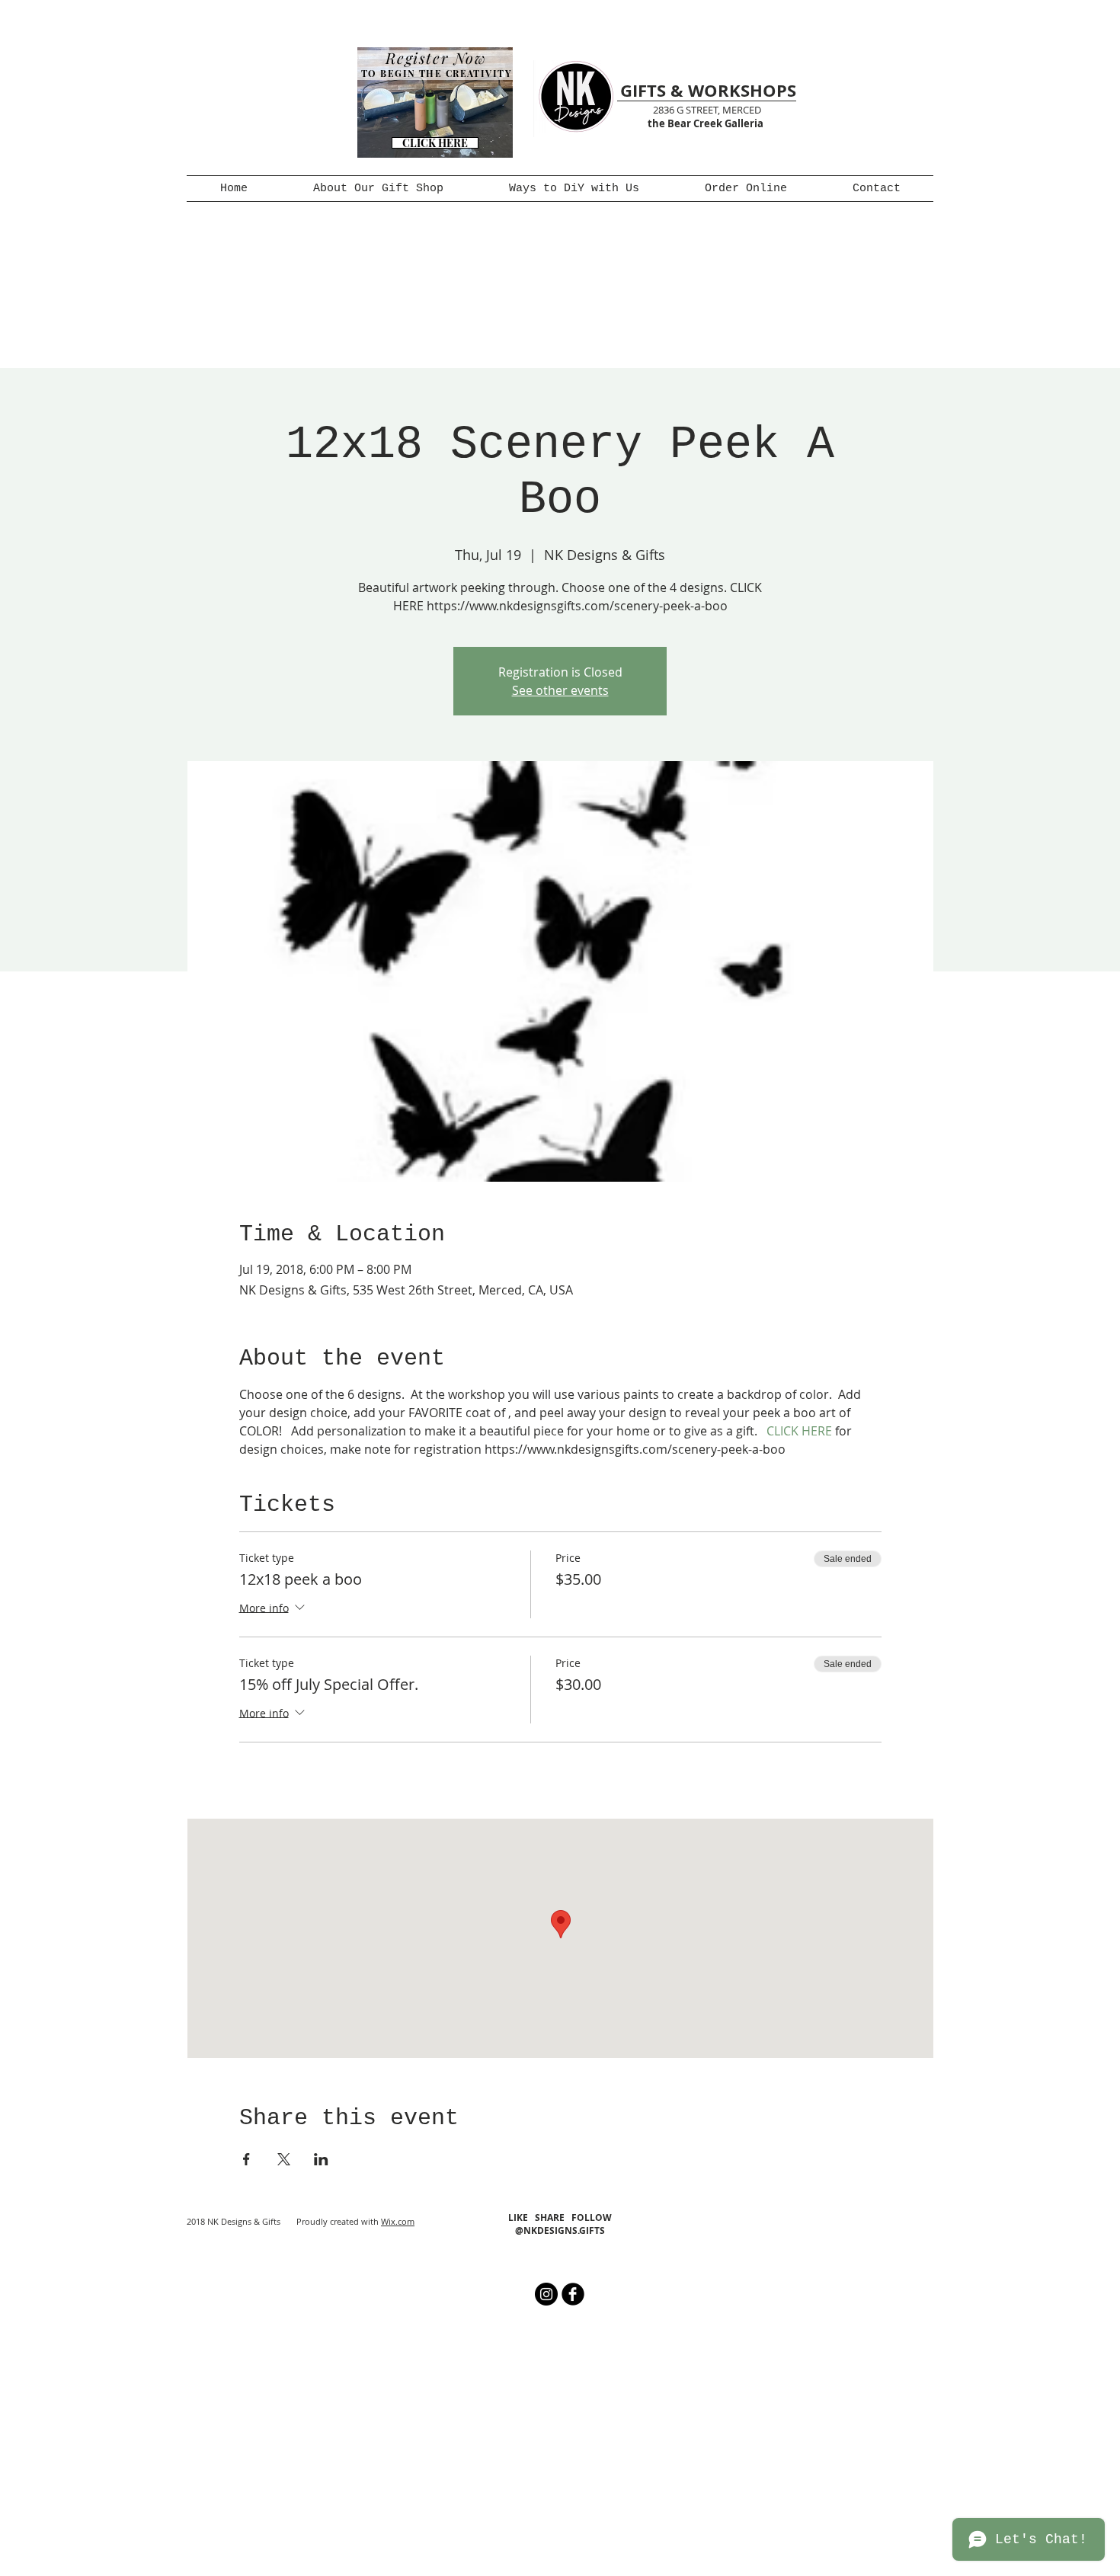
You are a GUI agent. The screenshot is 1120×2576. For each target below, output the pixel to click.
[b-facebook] (573, 2294)
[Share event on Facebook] (246, 2159)
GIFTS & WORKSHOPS (708, 90)
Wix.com (398, 2221)
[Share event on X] (284, 2159)
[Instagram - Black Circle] (546, 2294)
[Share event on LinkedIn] (321, 2159)
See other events (560, 690)
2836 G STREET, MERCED (707, 110)
